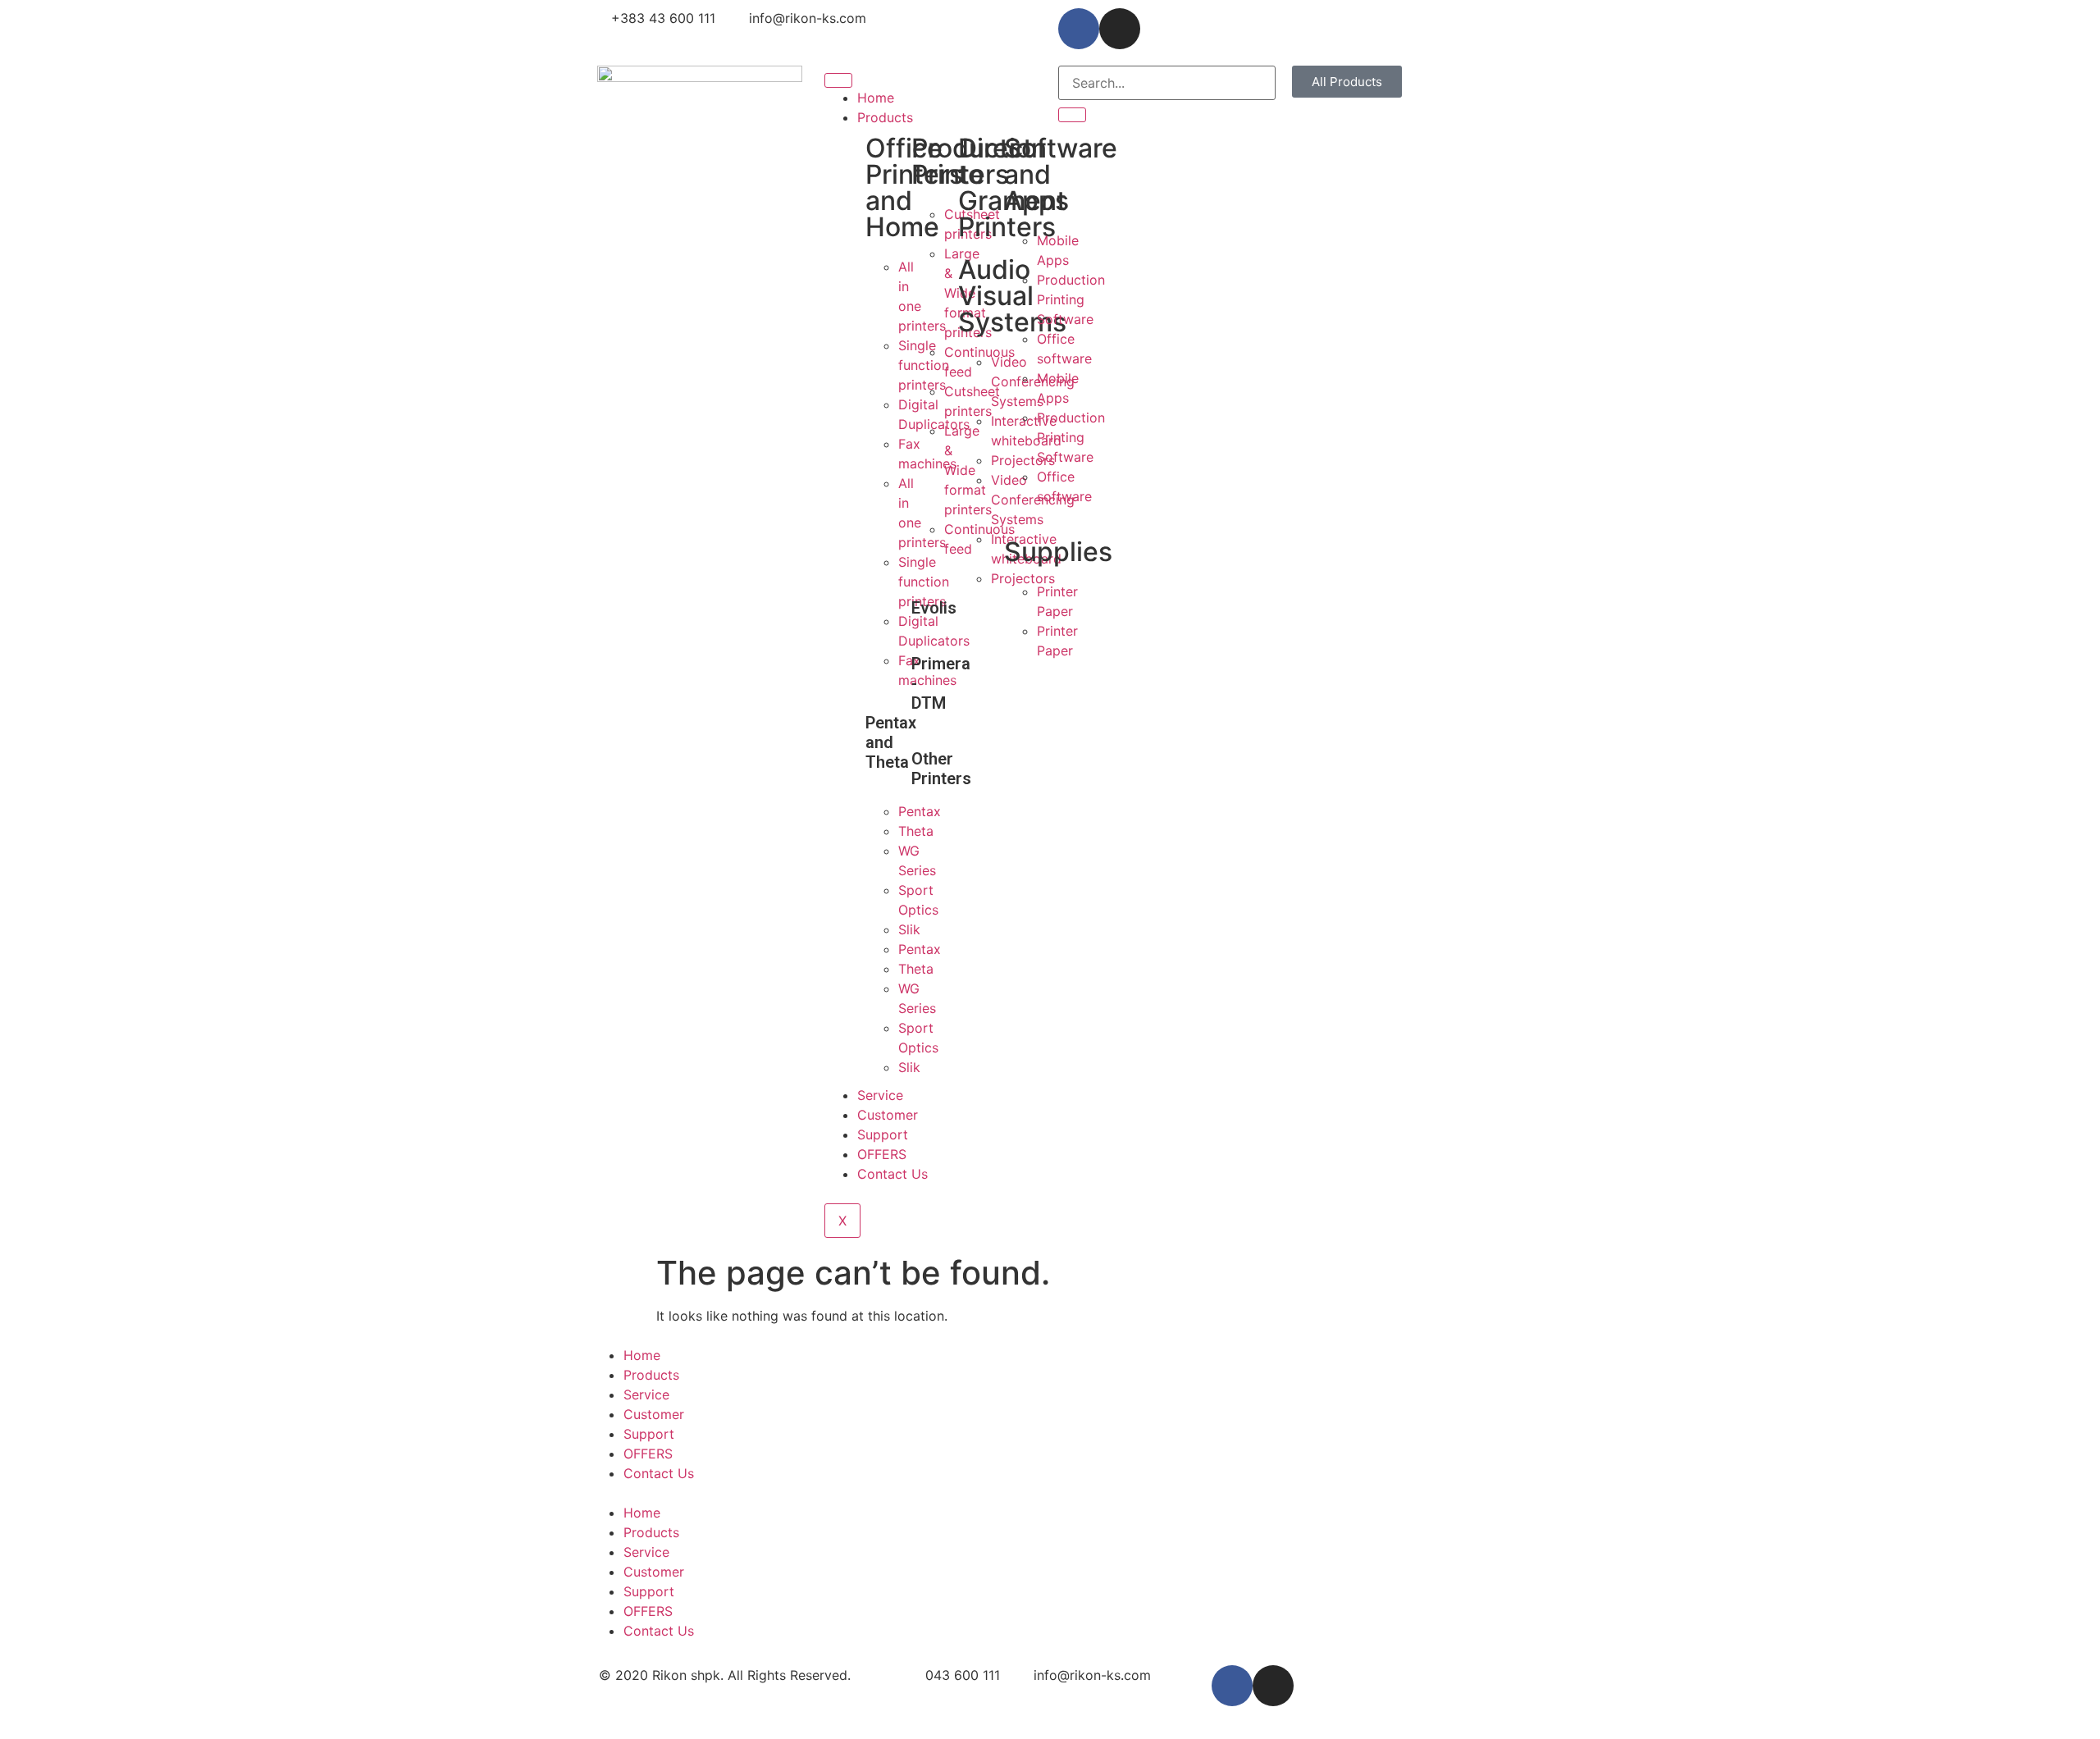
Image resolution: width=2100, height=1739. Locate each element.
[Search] (1072, 115)
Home (876, 98)
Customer (888, 1115)
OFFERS (882, 1154)
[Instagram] (1120, 29)
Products (885, 117)
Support (883, 1134)
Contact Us (892, 1174)
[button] (1347, 82)
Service (880, 1095)
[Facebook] (1079, 29)
